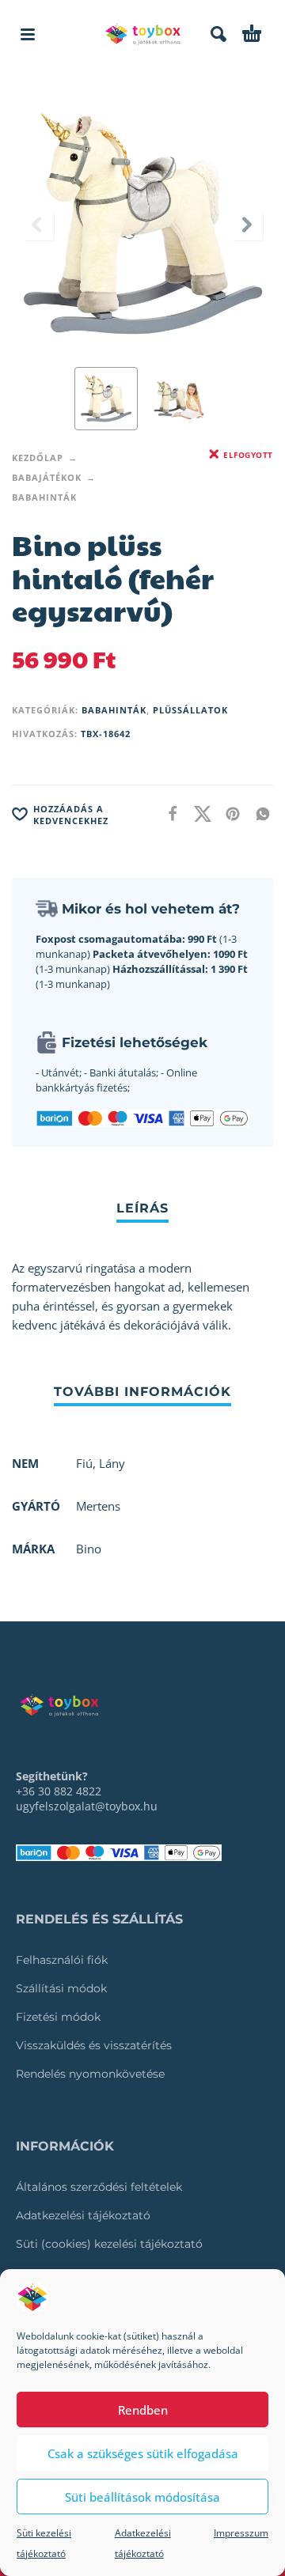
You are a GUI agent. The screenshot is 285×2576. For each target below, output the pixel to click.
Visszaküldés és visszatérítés (94, 2045)
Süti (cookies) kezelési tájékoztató (109, 2244)
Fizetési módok (58, 2017)
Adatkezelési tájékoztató (83, 2215)
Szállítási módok (61, 1988)
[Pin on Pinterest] (228, 813)
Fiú (84, 1463)
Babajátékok (47, 477)
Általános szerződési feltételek (99, 2187)
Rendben (143, 2410)
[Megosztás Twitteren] (198, 813)
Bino (89, 1549)
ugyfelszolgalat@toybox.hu (87, 1806)
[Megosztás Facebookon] (168, 813)
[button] (28, 34)
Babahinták (44, 497)
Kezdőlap (38, 458)
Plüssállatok (190, 710)
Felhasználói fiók (62, 1960)
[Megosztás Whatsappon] (258, 813)
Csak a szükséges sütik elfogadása (143, 2453)
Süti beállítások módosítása (142, 2497)
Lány (112, 1463)
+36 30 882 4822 (59, 1791)
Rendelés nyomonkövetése (90, 2074)
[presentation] (38, 225)
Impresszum (241, 2533)
